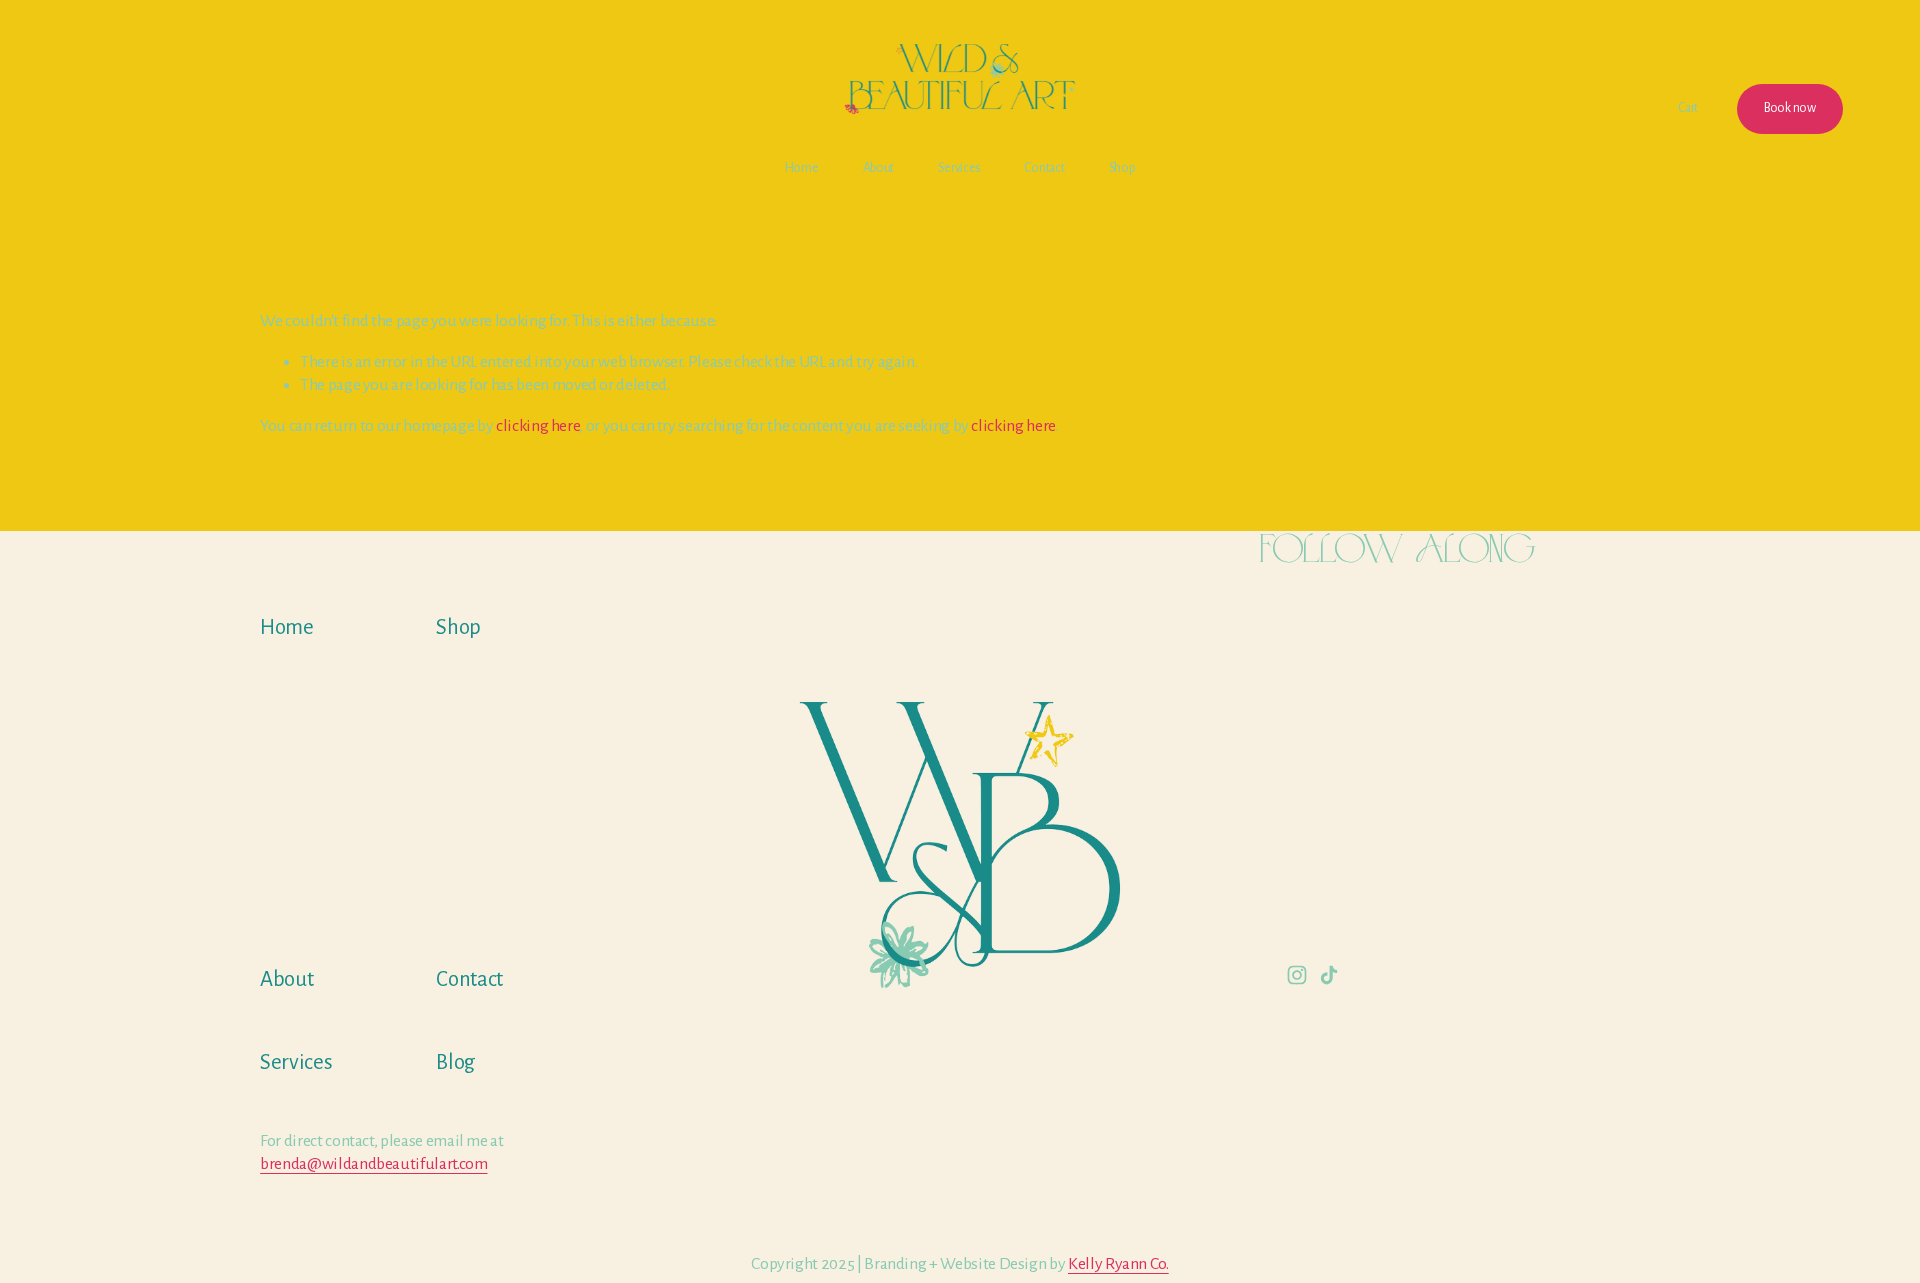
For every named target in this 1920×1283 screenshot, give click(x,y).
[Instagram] (1297, 975)
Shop (1122, 168)
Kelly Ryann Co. (1118, 1264)
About (879, 168)
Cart (1688, 108)
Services (959, 168)
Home (802, 168)
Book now (1790, 108)
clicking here (537, 426)
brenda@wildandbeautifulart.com (373, 1164)
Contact (1044, 168)
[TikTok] (1329, 975)
